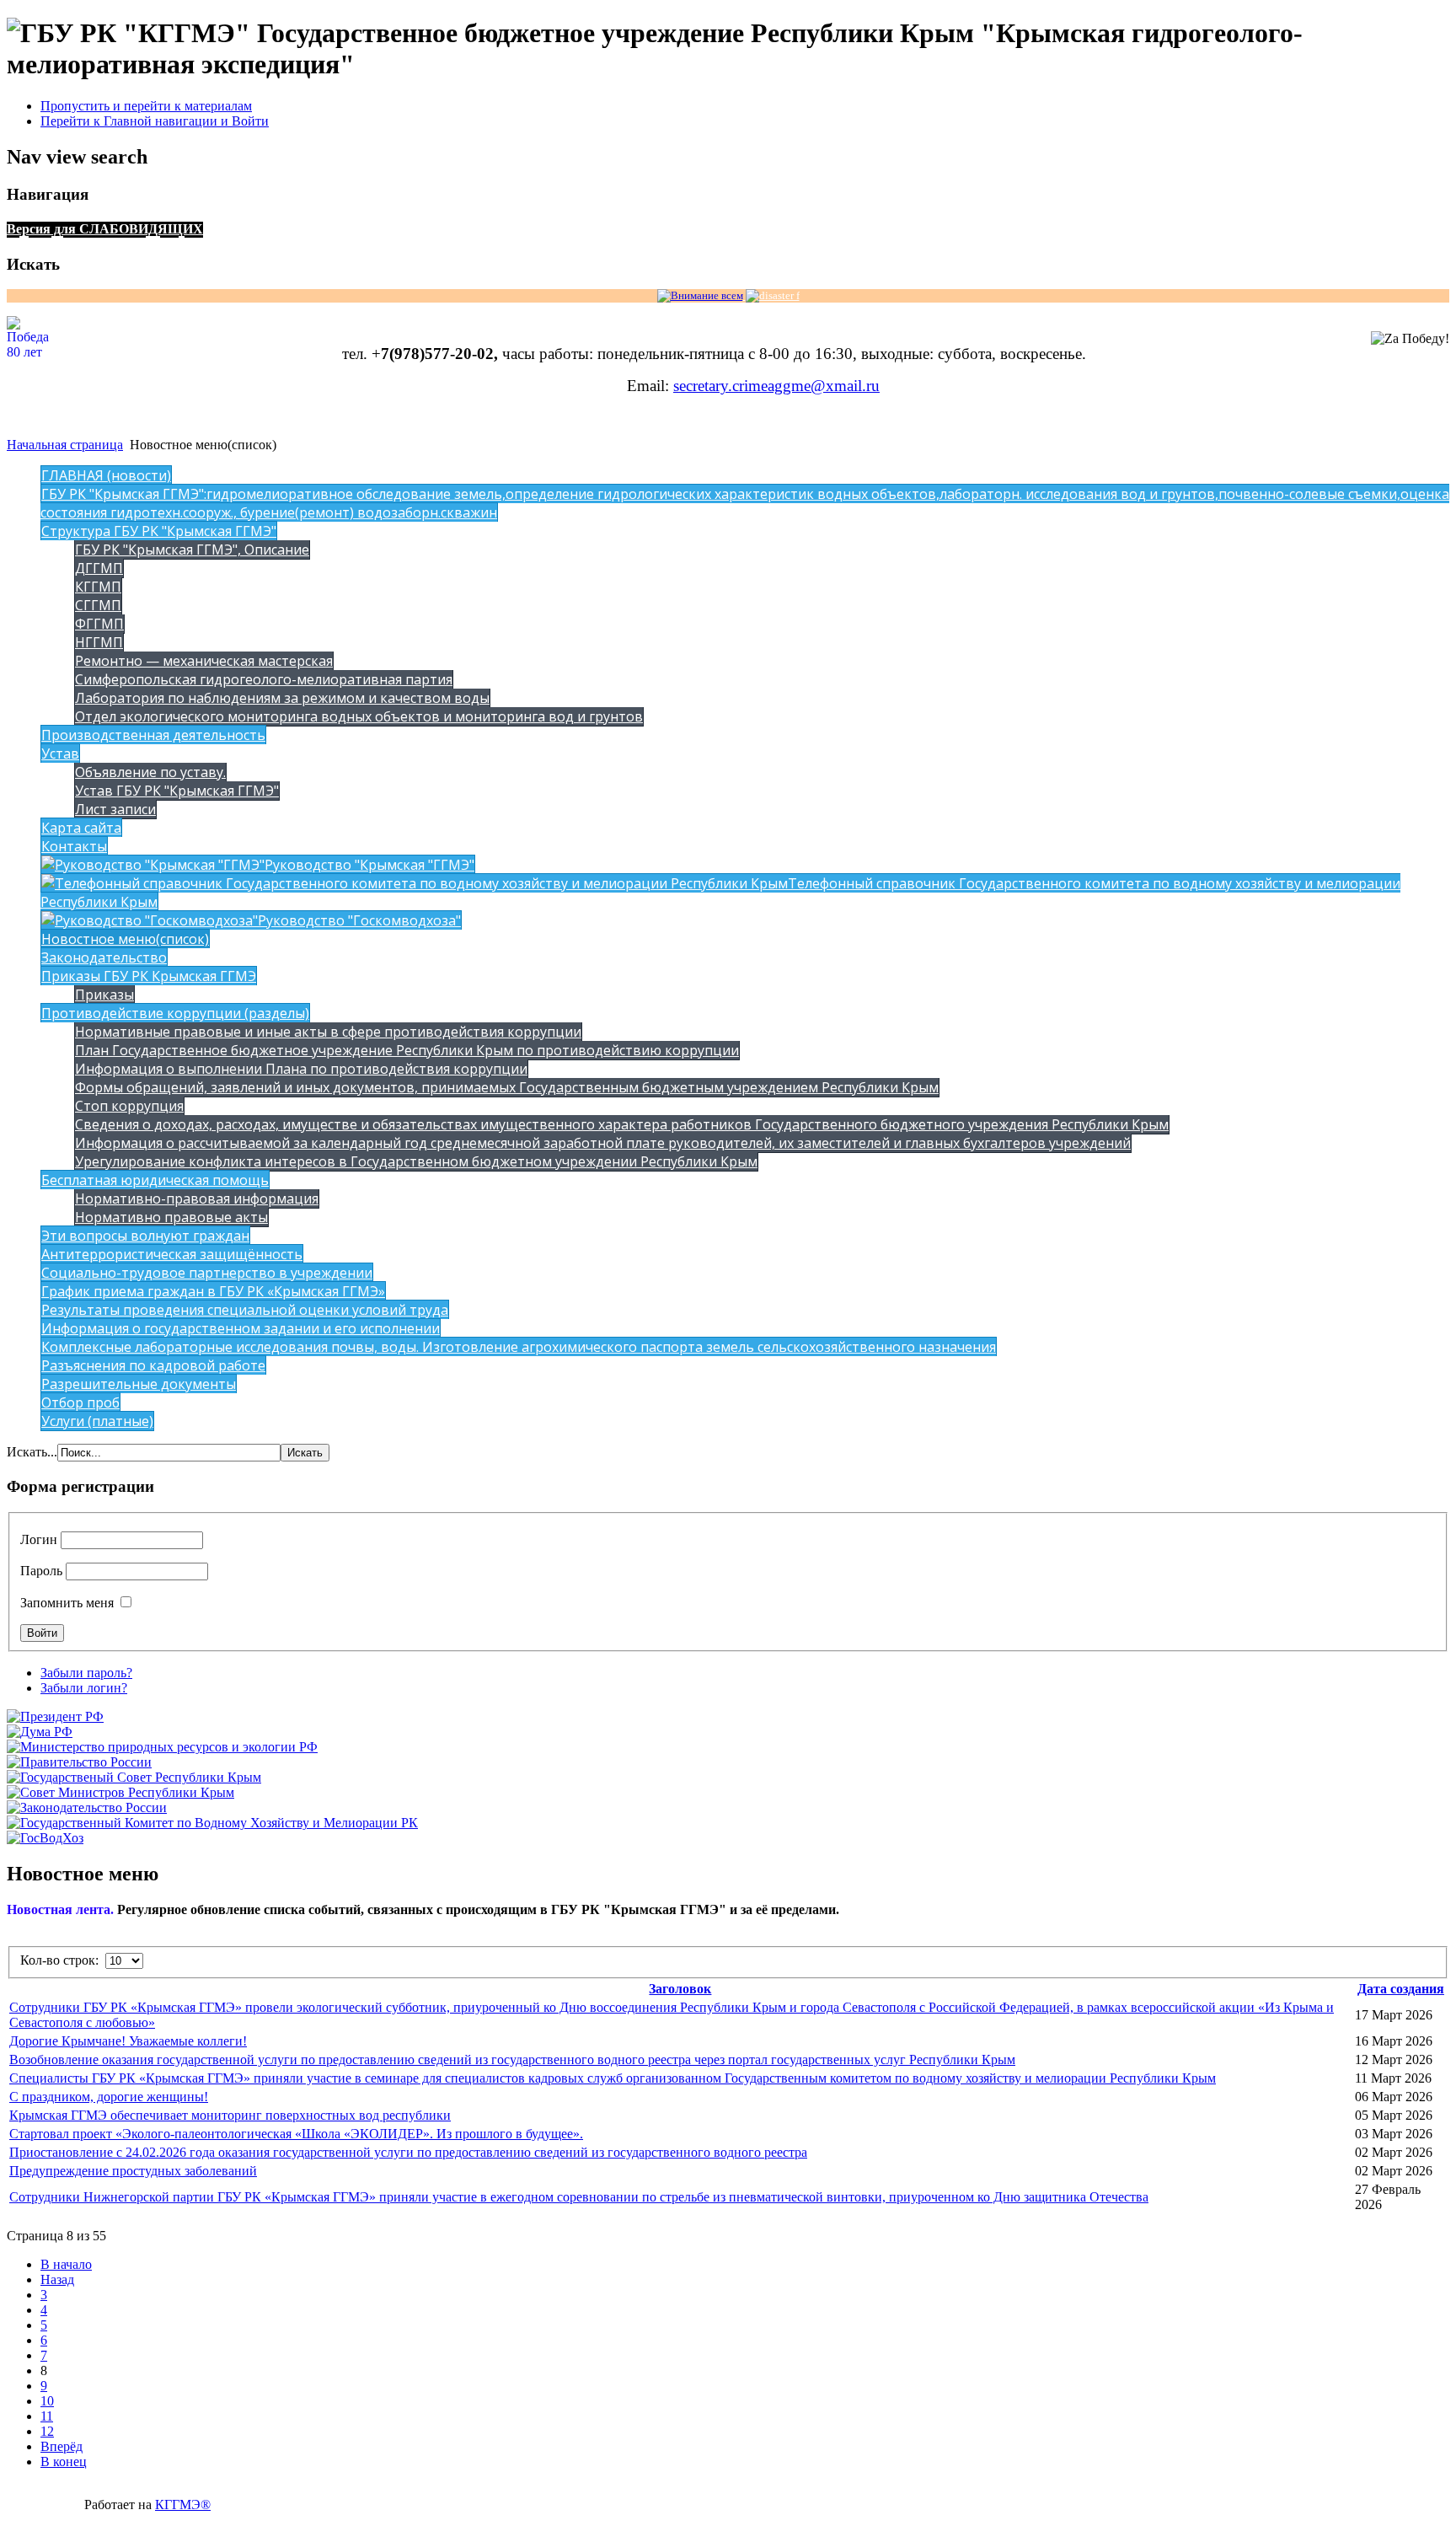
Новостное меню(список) (125, 939)
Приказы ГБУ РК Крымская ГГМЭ (149, 976)
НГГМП (99, 642)
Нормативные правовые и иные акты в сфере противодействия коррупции (328, 1032)
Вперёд (62, 2446)
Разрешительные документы (139, 1384)
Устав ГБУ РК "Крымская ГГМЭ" (177, 791)
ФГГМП (99, 624)
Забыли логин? (84, 1688)
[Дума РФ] (40, 1732)
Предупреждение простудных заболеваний (133, 2171)
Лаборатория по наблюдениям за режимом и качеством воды (282, 698)
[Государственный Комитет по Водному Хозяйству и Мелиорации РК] (212, 1823)
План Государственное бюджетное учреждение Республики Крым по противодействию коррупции (407, 1050)
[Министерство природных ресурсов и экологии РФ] (162, 1747)
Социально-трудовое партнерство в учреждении (207, 1273)
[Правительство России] (79, 1762)
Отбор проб (80, 1402)
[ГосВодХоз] (45, 1838)
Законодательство (104, 957)
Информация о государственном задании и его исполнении (241, 1328)
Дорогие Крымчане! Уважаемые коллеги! (128, 2041)
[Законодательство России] (87, 1807)
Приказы (104, 995)
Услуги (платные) (97, 1421)
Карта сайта (81, 828)
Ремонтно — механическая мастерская (204, 661)
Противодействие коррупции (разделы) (175, 1013)
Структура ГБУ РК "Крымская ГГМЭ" (159, 531)
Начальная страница (65, 445)
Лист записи (115, 809)
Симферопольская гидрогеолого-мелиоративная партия (264, 679)
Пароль (41, 1571)
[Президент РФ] (55, 1716)
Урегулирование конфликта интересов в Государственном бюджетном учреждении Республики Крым (416, 1161)
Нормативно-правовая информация (197, 1199)
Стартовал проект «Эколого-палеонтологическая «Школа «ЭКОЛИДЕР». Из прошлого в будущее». (296, 2134)
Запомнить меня (67, 1603)
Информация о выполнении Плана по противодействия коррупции (301, 1069)
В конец (64, 2462)
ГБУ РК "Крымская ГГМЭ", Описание (192, 550)
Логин (39, 1539)
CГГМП (98, 605)
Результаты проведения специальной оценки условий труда (245, 1310)
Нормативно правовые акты (171, 1217)
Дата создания (1401, 1989)
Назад (57, 2279)
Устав (60, 754)
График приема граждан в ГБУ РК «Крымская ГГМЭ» (213, 1291)
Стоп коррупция (129, 1106)
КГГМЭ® (183, 2505)
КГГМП (98, 587)
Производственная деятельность (153, 735)
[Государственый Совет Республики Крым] (134, 1777)
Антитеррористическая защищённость (172, 1254)
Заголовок (680, 1989)
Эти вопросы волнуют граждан (145, 1236)
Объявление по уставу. (150, 772)
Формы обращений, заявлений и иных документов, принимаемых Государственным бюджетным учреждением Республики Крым (507, 1087)
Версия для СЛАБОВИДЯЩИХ (105, 229)
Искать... (32, 1452)
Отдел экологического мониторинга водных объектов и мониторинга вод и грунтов (359, 716)
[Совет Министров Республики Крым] (120, 1792)
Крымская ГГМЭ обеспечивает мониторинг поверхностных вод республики (230, 2115)
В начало (66, 2264)
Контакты (74, 846)
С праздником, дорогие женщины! (109, 2097)
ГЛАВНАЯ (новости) (106, 475)
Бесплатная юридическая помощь (155, 1180)
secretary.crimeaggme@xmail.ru (776, 386)
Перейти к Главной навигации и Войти (155, 121)
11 (47, 2416)
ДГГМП (99, 568)
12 (47, 2431)
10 (47, 2401)
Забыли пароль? (86, 1673)
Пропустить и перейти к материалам (146, 106)
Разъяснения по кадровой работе (153, 1365)
